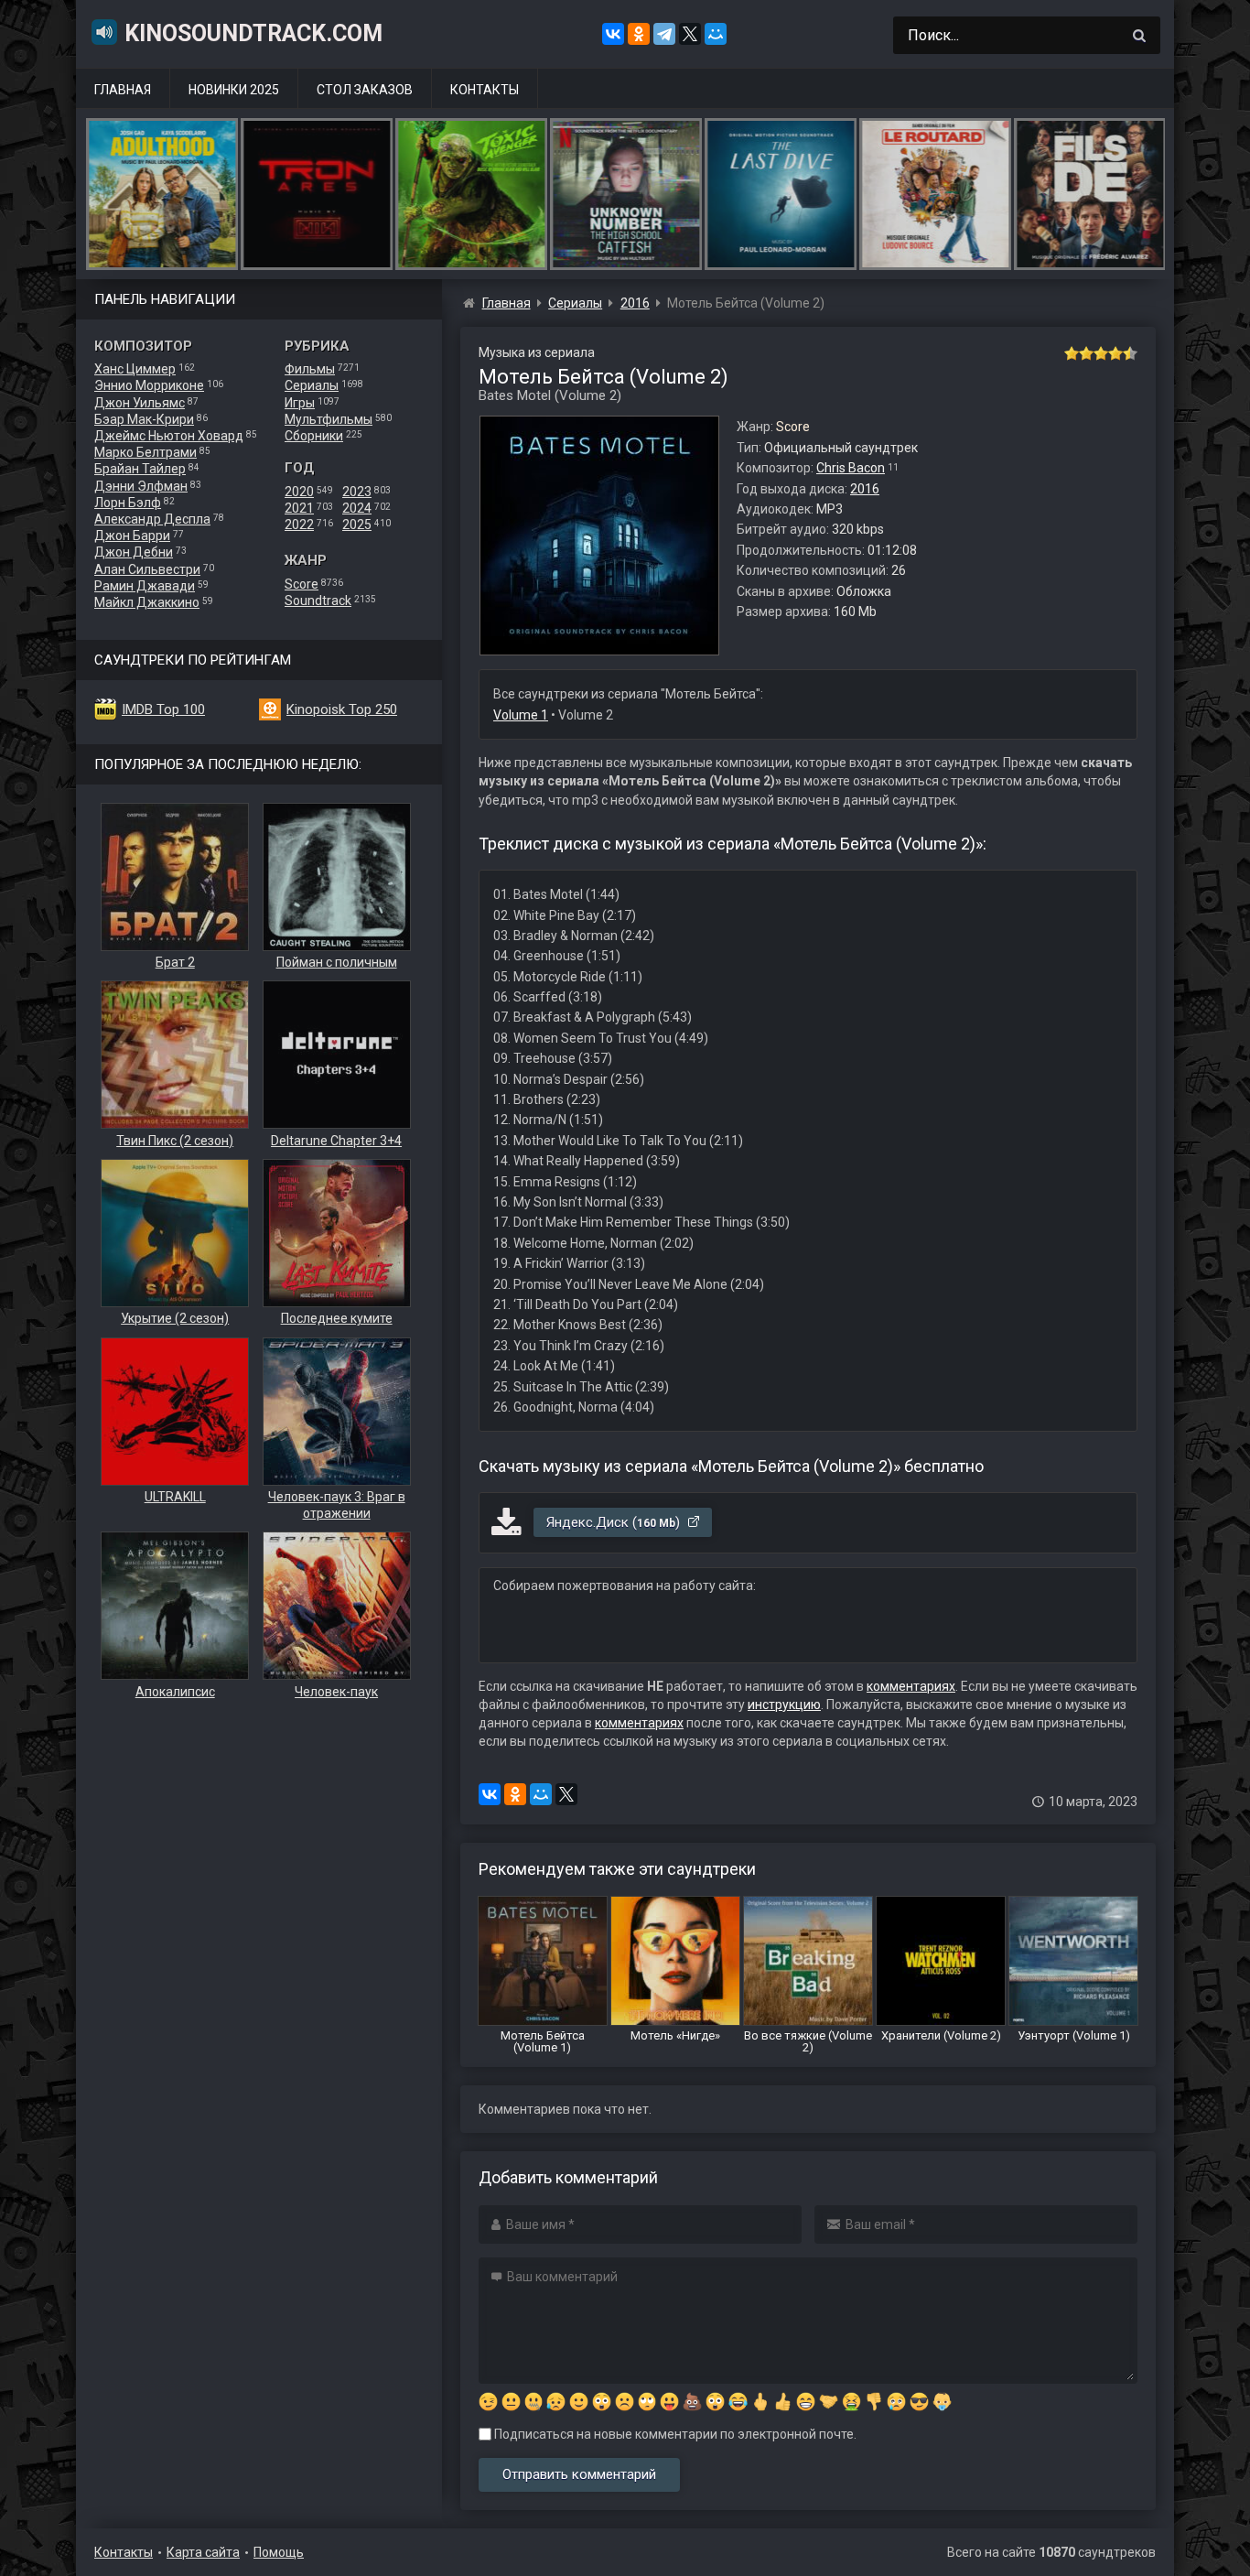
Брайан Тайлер (140, 469)
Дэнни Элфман (141, 486)
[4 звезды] (1115, 353)
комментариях (911, 1686)
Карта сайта (203, 2552)
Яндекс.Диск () (615, 1522)
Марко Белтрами (145, 452)
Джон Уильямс (140, 403)
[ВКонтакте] (613, 34)
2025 (357, 525)
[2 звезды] (1086, 353)
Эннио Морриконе (149, 385)
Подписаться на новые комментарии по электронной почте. (674, 2434)
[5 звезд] (1130, 353)
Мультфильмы (329, 419)
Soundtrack (318, 601)
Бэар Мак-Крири (144, 419)
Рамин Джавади (145, 586)
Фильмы (310, 369)
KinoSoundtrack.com (253, 33)
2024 (357, 508)
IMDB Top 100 (163, 709)
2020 (299, 492)
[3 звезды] (1101, 353)
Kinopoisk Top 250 (342, 709)
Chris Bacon (851, 468)
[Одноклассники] (639, 34)
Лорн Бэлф (128, 503)
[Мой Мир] (716, 34)
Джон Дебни (134, 552)
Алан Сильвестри (147, 569)
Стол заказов (365, 90)
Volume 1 (521, 715)
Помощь (279, 2552)
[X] (690, 34)
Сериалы (312, 385)
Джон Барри (132, 536)
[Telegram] (664, 34)
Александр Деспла (152, 519)
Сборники (314, 436)
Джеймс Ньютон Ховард (169, 436)
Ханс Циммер (135, 369)
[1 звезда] (1072, 353)
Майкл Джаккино (147, 602)
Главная (123, 90)
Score (302, 584)
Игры (300, 403)
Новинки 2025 (234, 90)
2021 (299, 508)
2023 (357, 492)
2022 (299, 525)
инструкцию (784, 1705)
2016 (865, 489)
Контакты (485, 90)
